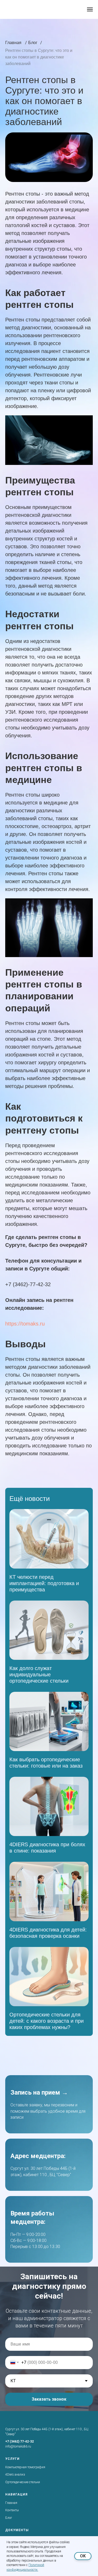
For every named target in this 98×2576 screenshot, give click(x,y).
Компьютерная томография (25, 2467)
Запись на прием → (39, 2092)
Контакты (12, 2510)
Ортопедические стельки (23, 2482)
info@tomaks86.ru (18, 2446)
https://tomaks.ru (25, 1324)
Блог (9, 2518)
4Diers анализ (15, 2475)
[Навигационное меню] (90, 9)
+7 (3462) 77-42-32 (19, 2441)
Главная (11, 2503)
